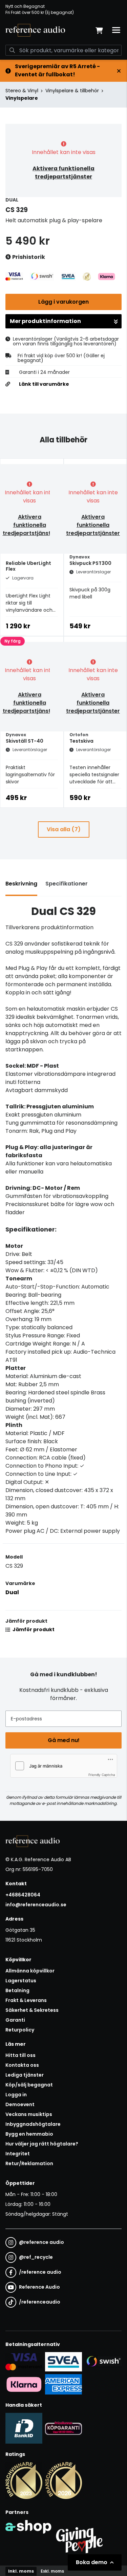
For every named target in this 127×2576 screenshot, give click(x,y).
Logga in (16, 2095)
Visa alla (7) (64, 829)
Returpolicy (20, 2030)
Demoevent (20, 2104)
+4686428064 (23, 1895)
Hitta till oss (20, 2055)
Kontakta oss (22, 2065)
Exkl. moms (52, 2571)
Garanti (15, 2020)
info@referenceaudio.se (36, 1905)
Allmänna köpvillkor (30, 1971)
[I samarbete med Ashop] (28, 2539)
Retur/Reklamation (29, 2163)
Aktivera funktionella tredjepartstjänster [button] (63, 173)
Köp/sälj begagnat (29, 2085)
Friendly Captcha (102, 1775)
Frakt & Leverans (26, 2000)
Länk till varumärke (44, 384)
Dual (12, 1592)
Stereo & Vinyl (22, 91)
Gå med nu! (64, 1740)
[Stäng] (119, 71)
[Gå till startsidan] (35, 30)
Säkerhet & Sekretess (32, 2010)
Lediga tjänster (25, 2075)
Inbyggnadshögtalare (33, 2124)
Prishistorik (28, 257)
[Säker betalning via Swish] (103, 2362)
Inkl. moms (21, 2571)
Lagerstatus (21, 1981)
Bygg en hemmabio (29, 2134)
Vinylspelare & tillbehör (72, 91)
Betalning (17, 1990)
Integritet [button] (18, 2154)
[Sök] (12, 50)
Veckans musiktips (29, 2114)
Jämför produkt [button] (33, 1629)
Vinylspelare (22, 98)
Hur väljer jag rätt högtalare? (42, 2144)
